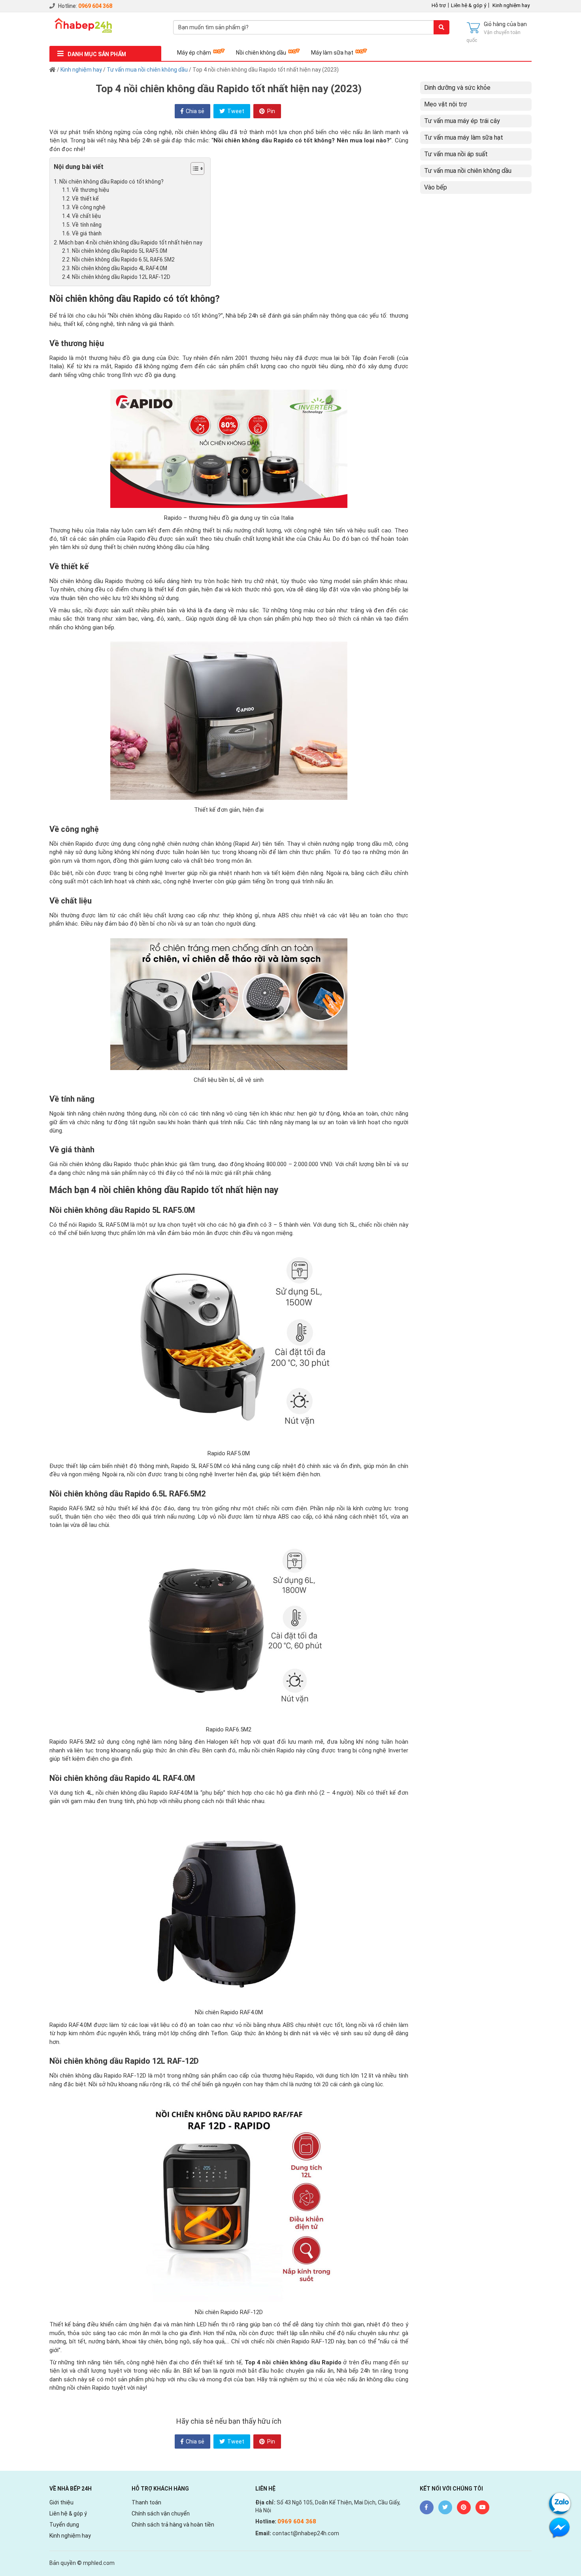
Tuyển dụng (64, 2525)
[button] (193, 170)
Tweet (235, 111)
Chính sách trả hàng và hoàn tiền (173, 2525)
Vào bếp (436, 187)
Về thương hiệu (91, 190)
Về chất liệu (86, 216)
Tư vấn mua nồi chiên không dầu (147, 70)
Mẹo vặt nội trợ (445, 104)
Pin (271, 111)
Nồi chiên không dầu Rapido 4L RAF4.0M (120, 268)
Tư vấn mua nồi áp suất (456, 154)
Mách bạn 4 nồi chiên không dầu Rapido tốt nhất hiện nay (131, 242)
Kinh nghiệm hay (511, 5)
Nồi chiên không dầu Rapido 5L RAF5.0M (120, 251)
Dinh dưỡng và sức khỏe (457, 88)
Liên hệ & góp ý (469, 5)
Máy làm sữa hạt (332, 53)
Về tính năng (87, 225)
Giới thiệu (61, 2502)
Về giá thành (87, 233)
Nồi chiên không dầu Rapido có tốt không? (111, 182)
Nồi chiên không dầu (261, 53)
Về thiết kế (85, 199)
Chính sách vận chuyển (161, 2513)
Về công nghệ (89, 207)
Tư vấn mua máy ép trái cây (462, 121)
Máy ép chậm (194, 53)
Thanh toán (146, 2502)
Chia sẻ (194, 111)
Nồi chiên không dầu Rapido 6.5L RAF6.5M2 (123, 259)
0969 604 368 (95, 6)
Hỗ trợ (439, 5)
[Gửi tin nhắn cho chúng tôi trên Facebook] (559, 2527)
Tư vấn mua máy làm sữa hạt (464, 137)
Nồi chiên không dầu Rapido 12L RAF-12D (121, 277)
